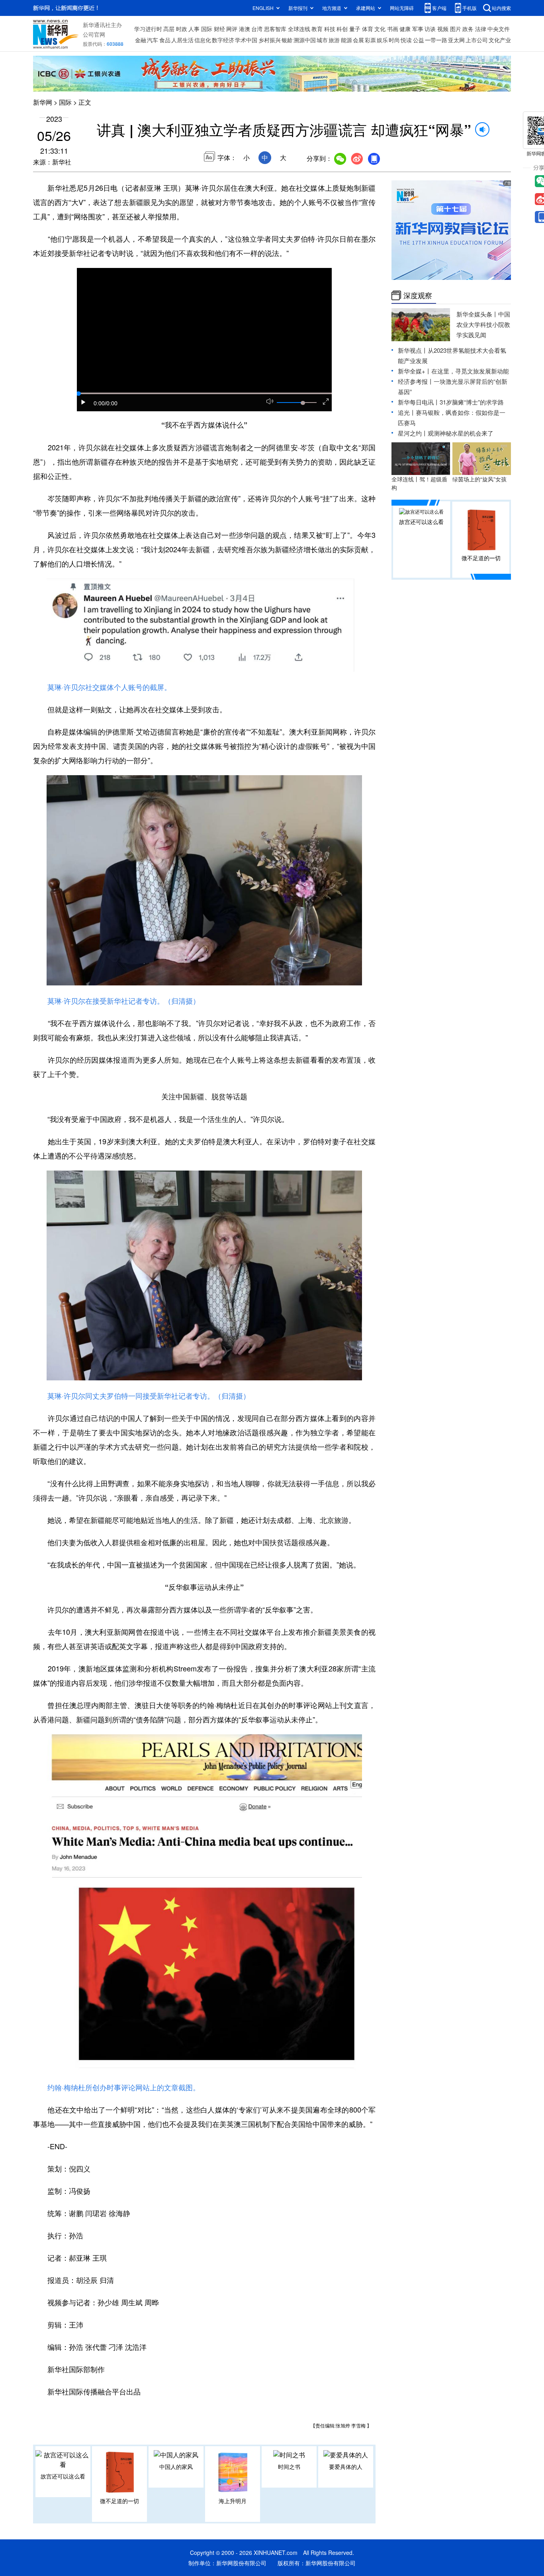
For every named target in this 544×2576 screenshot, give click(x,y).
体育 (368, 29)
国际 (207, 29)
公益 (419, 40)
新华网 (43, 102)
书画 (393, 29)
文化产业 (500, 40)
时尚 (394, 40)
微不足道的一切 (119, 2501)
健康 (405, 29)
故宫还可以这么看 (63, 2476)
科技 (330, 29)
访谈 (430, 29)
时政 (182, 29)
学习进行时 (148, 29)
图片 (456, 29)
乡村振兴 (270, 40)
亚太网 (456, 40)
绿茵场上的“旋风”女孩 (479, 479)
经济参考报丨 (416, 381)
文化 (380, 29)
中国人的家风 (176, 2467)
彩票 (370, 40)
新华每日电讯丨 (419, 402)
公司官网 (94, 34)
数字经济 (223, 40)
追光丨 (407, 412)
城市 (322, 40)
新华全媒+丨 (415, 371)
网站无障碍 (402, 8)
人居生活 (182, 40)
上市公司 (477, 40)
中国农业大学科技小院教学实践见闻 (483, 324)
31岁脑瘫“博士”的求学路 (472, 402)
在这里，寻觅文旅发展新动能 (470, 371)
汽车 (153, 40)
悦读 (406, 40)
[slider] (303, 403)
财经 (219, 29)
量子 (355, 29)
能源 (346, 40)
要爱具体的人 (346, 2467)
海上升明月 (233, 2501)
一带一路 (436, 40)
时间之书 (289, 2467)
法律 (481, 29)
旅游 (334, 40)
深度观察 (418, 295)
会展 (358, 40)
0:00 (99, 403)
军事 (418, 29)
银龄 (287, 40)
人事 (194, 29)
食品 (165, 40)
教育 (317, 29)
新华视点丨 (413, 350)
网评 (232, 29)
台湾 (257, 29)
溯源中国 (305, 40)
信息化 (203, 40)
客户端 (439, 8)
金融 (141, 40)
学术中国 (246, 40)
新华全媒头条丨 (477, 314)
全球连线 (299, 29)
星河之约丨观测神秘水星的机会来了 (446, 433)
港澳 (245, 29)
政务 (468, 29)
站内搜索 (501, 8)
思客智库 (275, 29)
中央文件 (499, 29)
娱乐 (382, 40)
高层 (169, 29)
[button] (84, 402)
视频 (443, 29)
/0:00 (111, 403)
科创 (342, 29)
